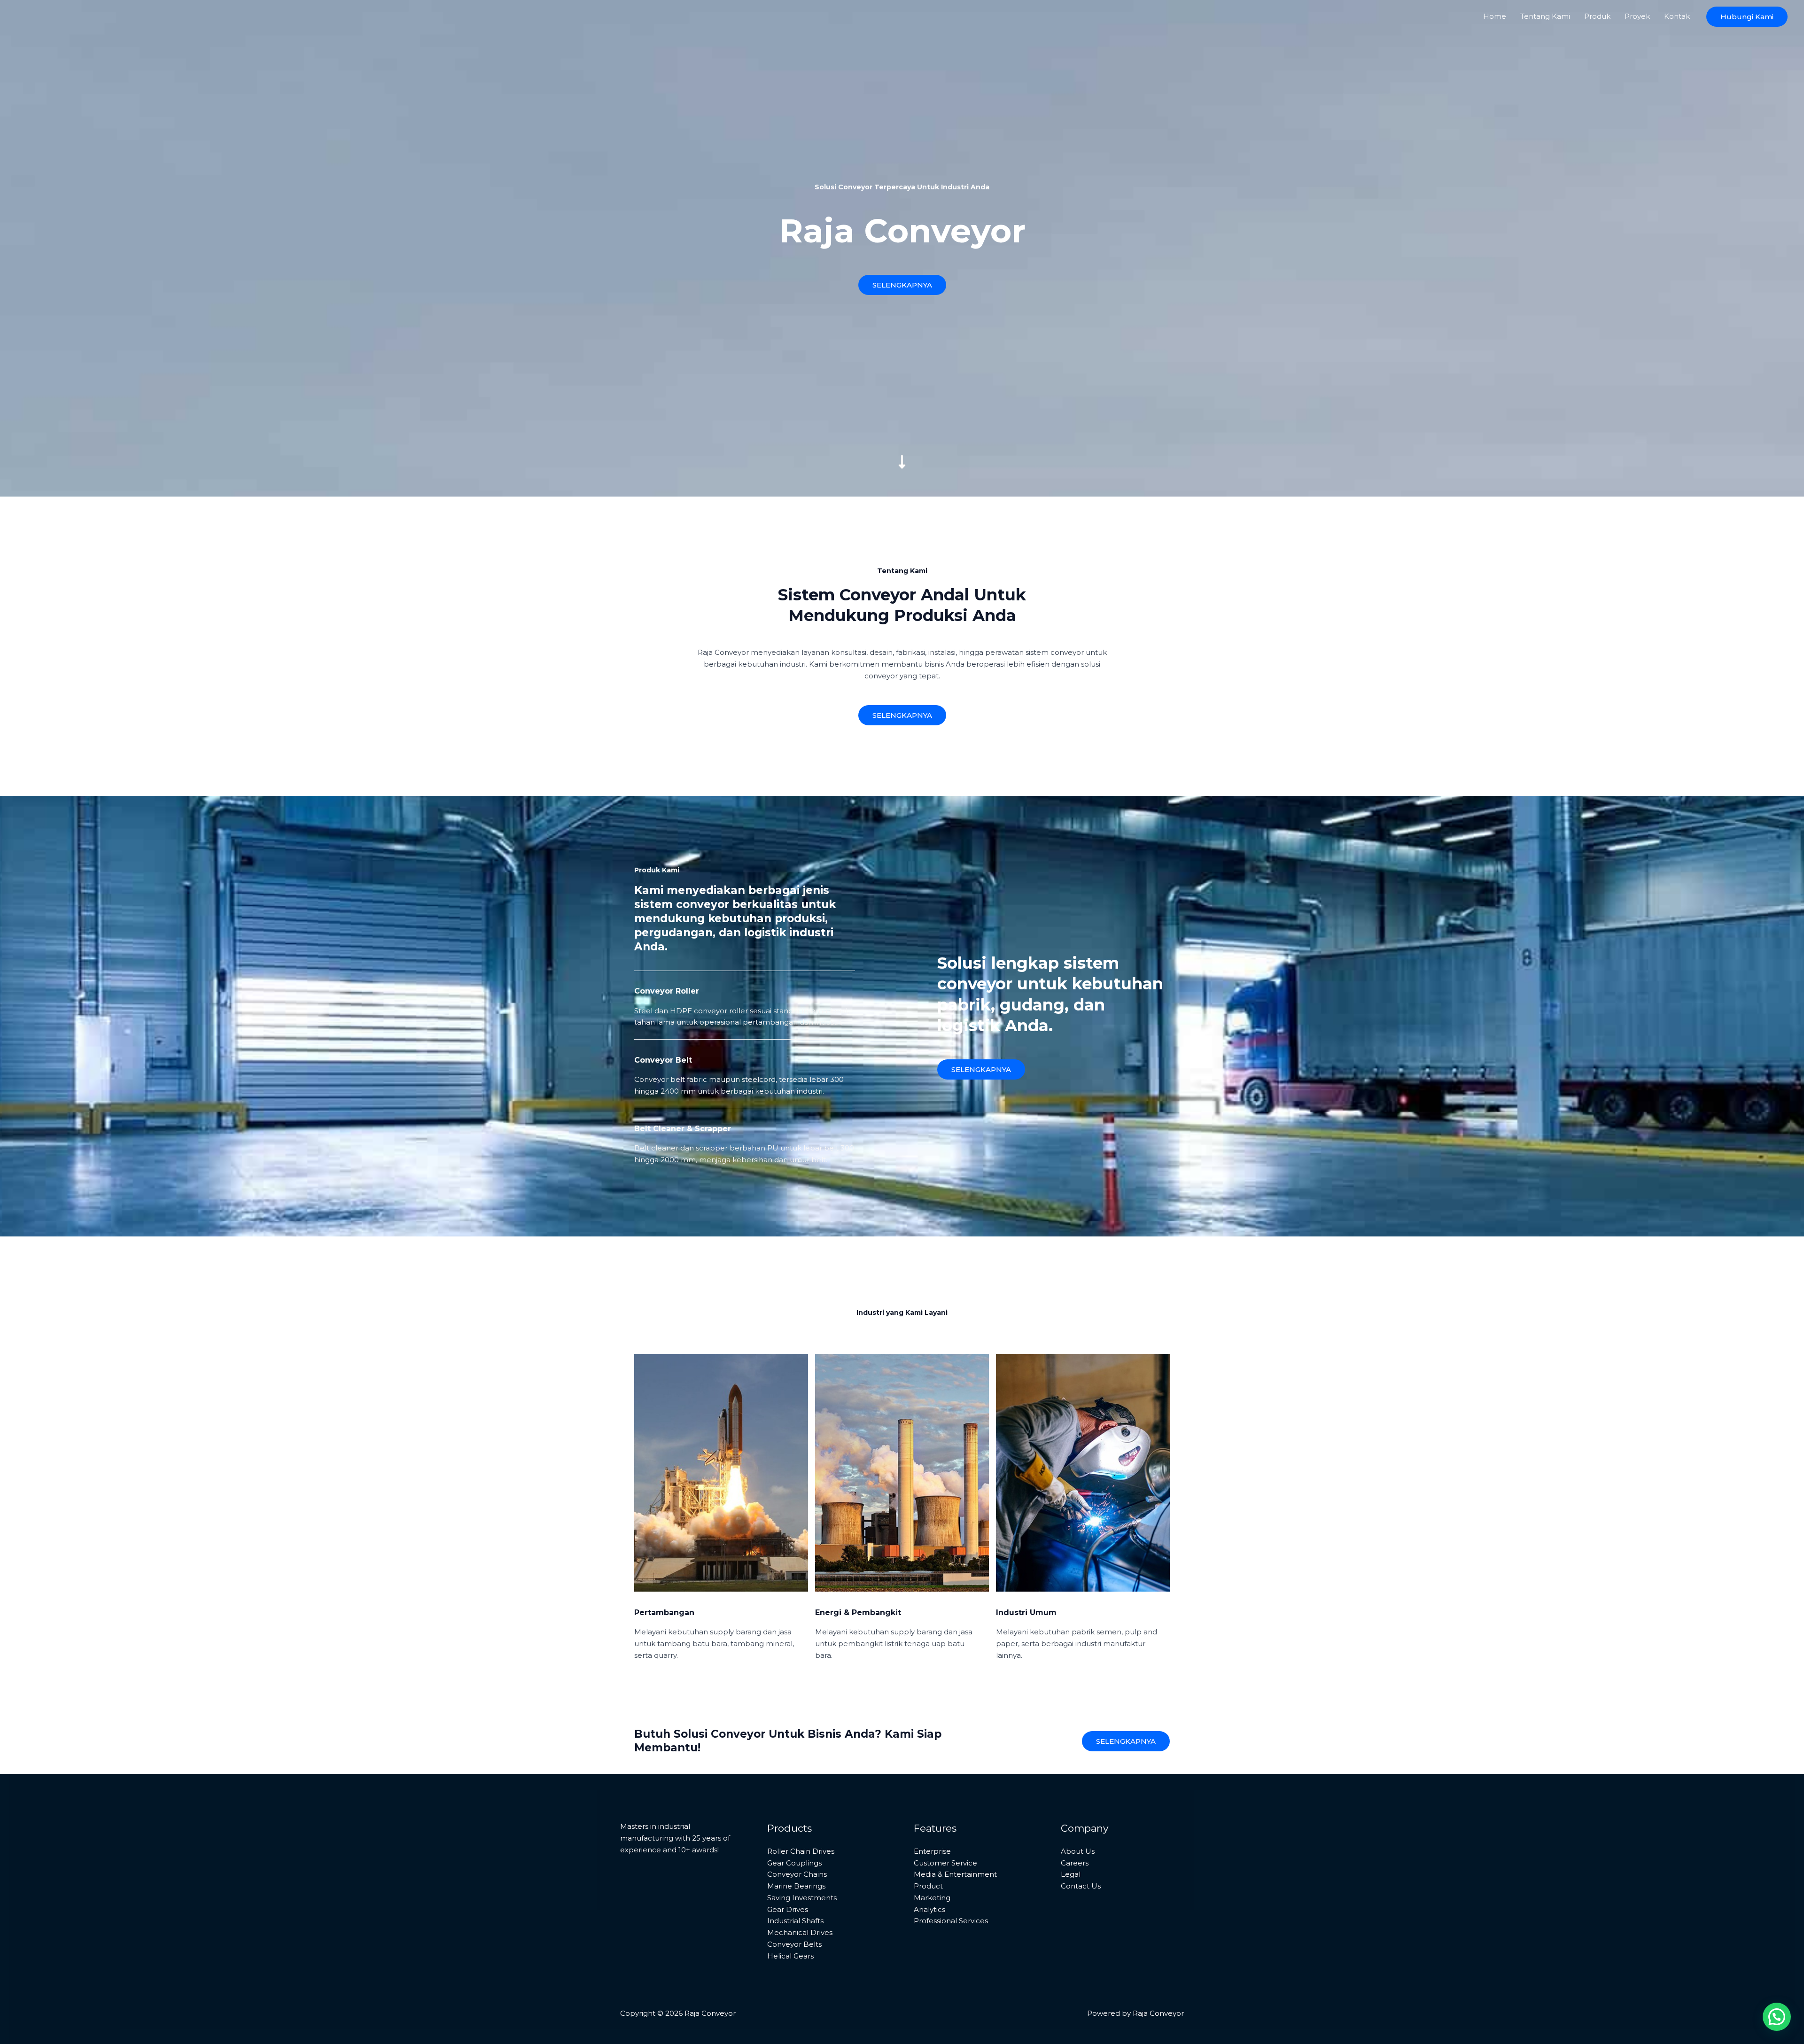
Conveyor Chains (797, 1874)
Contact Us (1081, 1886)
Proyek (1637, 16)
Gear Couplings (794, 1863)
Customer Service (945, 1863)
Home (1495, 16)
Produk (1597, 16)
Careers (1075, 1863)
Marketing (932, 1898)
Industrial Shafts (795, 1921)
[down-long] (902, 396)
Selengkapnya (1126, 1741)
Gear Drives (788, 1909)
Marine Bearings (796, 1886)
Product (928, 1886)
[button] (1747, 17)
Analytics (929, 1909)
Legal (1071, 1874)
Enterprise (932, 1851)
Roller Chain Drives (801, 1851)
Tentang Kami (1545, 16)
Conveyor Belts (794, 1944)
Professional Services (951, 1921)
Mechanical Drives (800, 1932)
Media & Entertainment (955, 1874)
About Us (1078, 1851)
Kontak (1677, 16)
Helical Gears (790, 1956)
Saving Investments (802, 1898)
